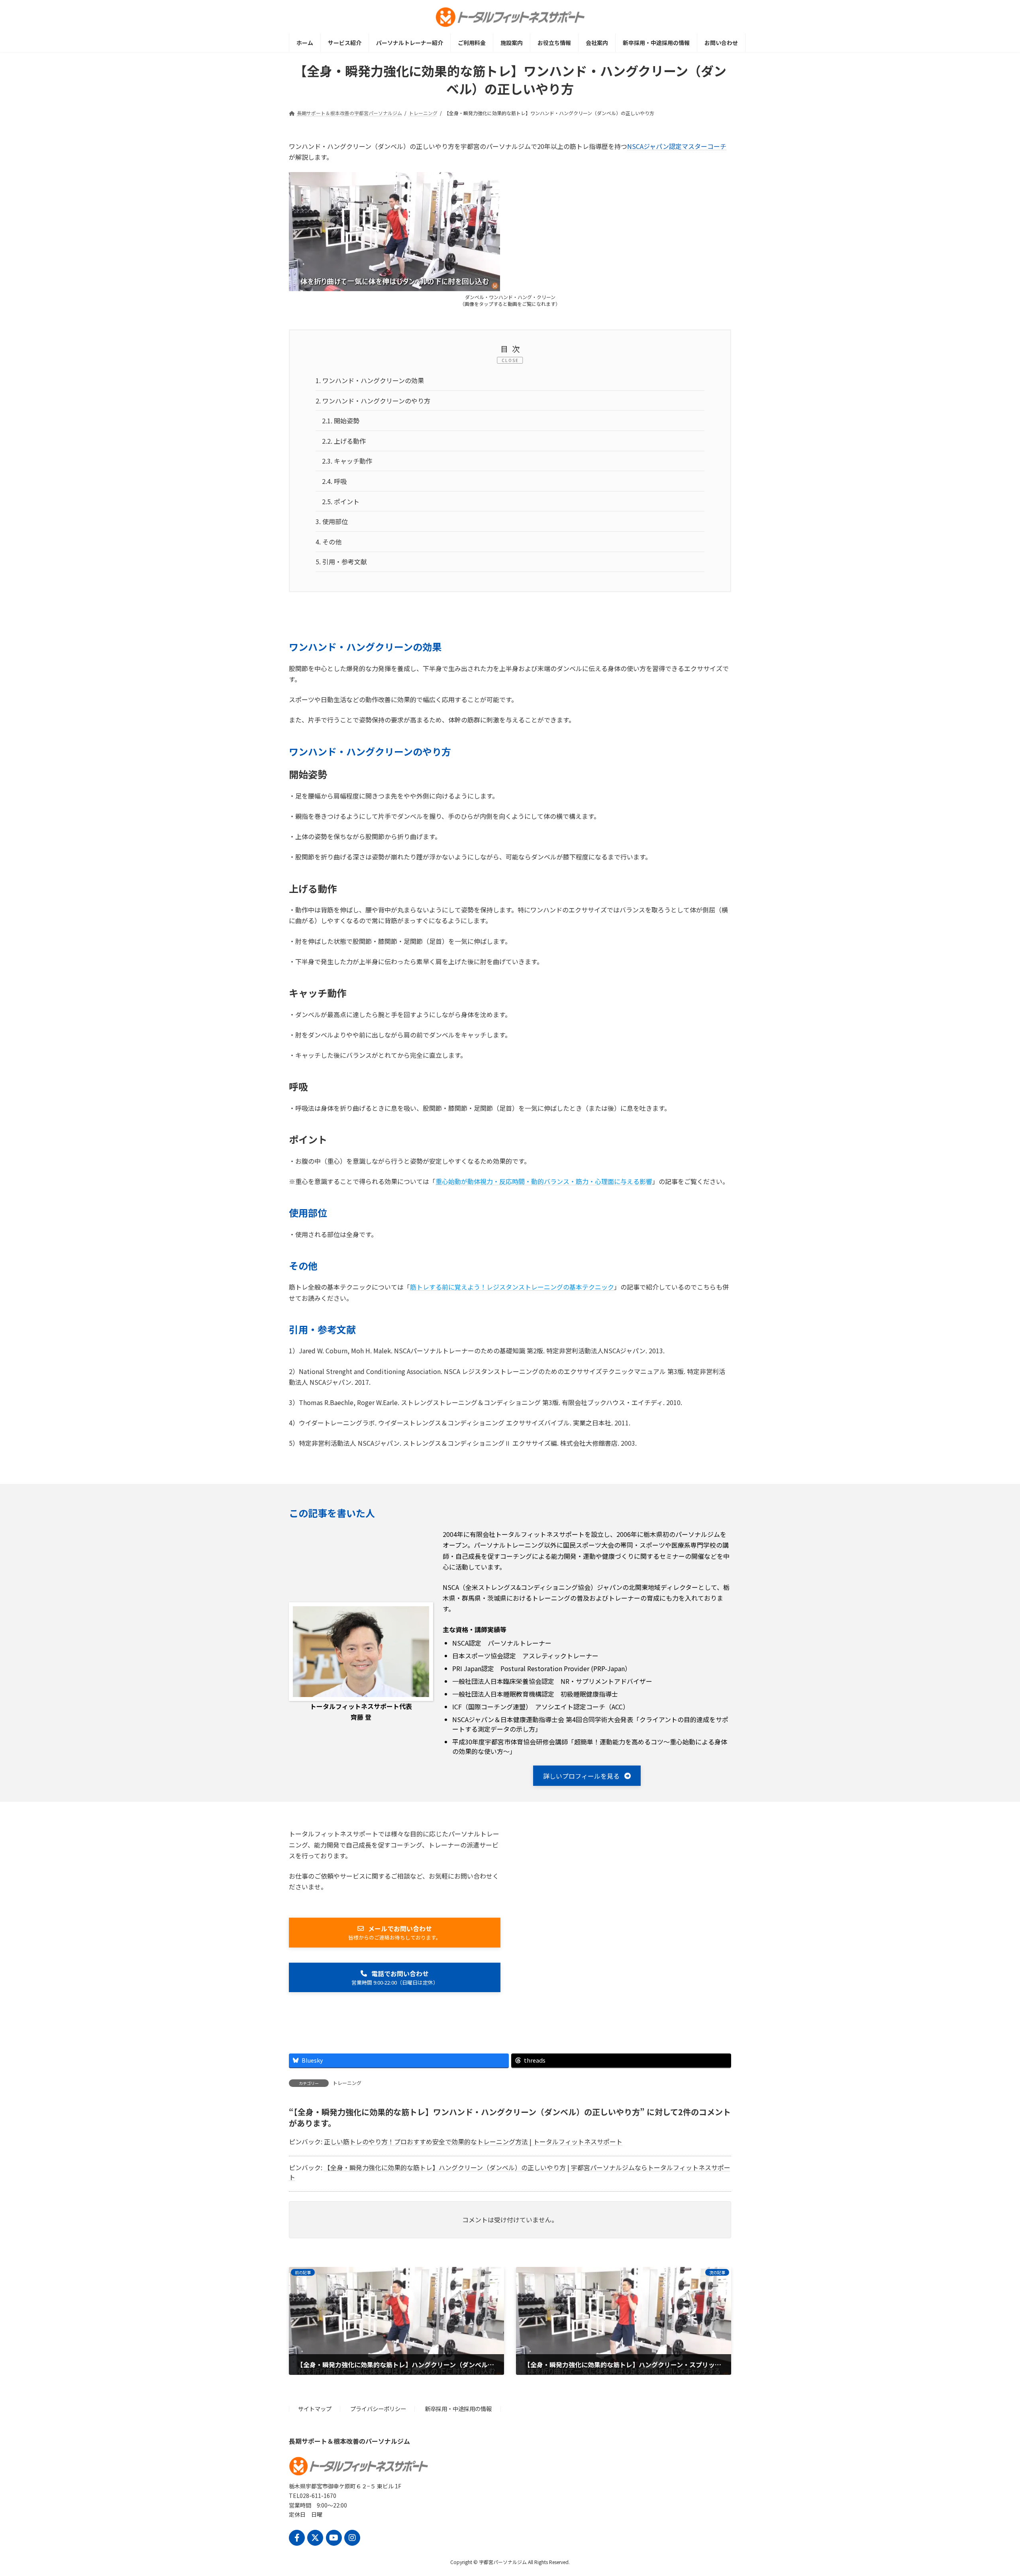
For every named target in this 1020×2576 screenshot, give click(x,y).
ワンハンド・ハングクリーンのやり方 (373, 401)
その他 (329, 542)
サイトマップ (315, 2409)
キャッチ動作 (347, 461)
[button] (587, 1776)
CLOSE (510, 360)
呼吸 (334, 481)
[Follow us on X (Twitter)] (315, 2538)
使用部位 (332, 521)
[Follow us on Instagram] (352, 2538)
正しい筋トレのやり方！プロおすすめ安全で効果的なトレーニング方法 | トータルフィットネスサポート (473, 2141)
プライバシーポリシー (378, 2409)
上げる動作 (344, 441)
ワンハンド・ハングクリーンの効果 (370, 380)
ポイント (341, 501)
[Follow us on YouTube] (334, 2538)
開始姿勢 (341, 421)
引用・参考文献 (341, 562)
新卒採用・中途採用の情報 (458, 2409)
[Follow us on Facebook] (297, 2538)
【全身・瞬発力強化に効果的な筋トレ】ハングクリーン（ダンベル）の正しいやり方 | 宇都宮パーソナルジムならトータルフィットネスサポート (510, 2172)
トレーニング (347, 2083)
